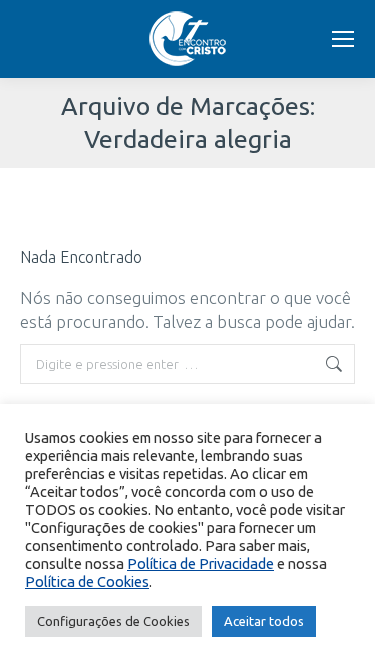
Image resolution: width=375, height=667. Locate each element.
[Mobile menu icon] (343, 39)
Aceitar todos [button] (264, 621)
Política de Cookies (87, 581)
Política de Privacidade (200, 563)
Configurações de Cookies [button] (113, 621)
